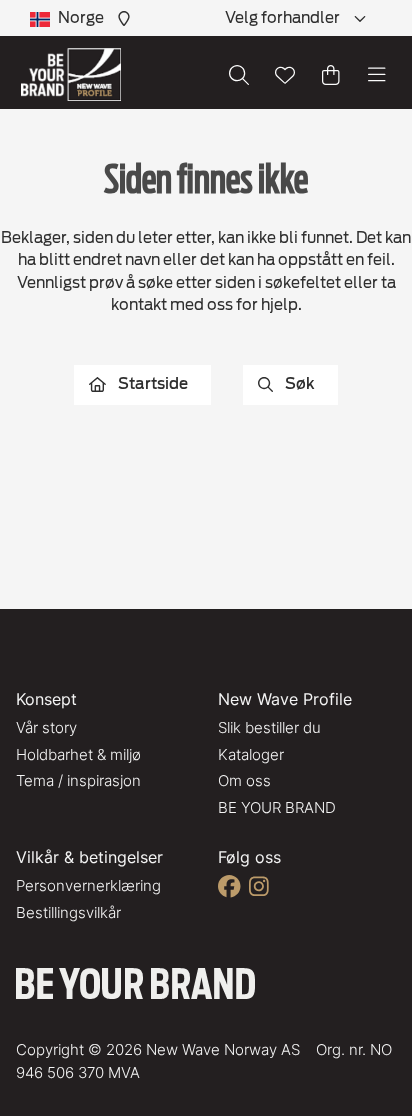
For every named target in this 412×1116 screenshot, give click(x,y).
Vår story (46, 727)
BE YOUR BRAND (277, 807)
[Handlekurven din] (331, 75)
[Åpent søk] (239, 75)
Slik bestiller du (269, 727)
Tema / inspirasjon (78, 780)
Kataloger (251, 754)
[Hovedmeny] (377, 75)
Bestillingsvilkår (68, 912)
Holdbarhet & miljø (78, 754)
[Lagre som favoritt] (285, 75)
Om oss (244, 780)
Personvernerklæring (88, 885)
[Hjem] (71, 74)
